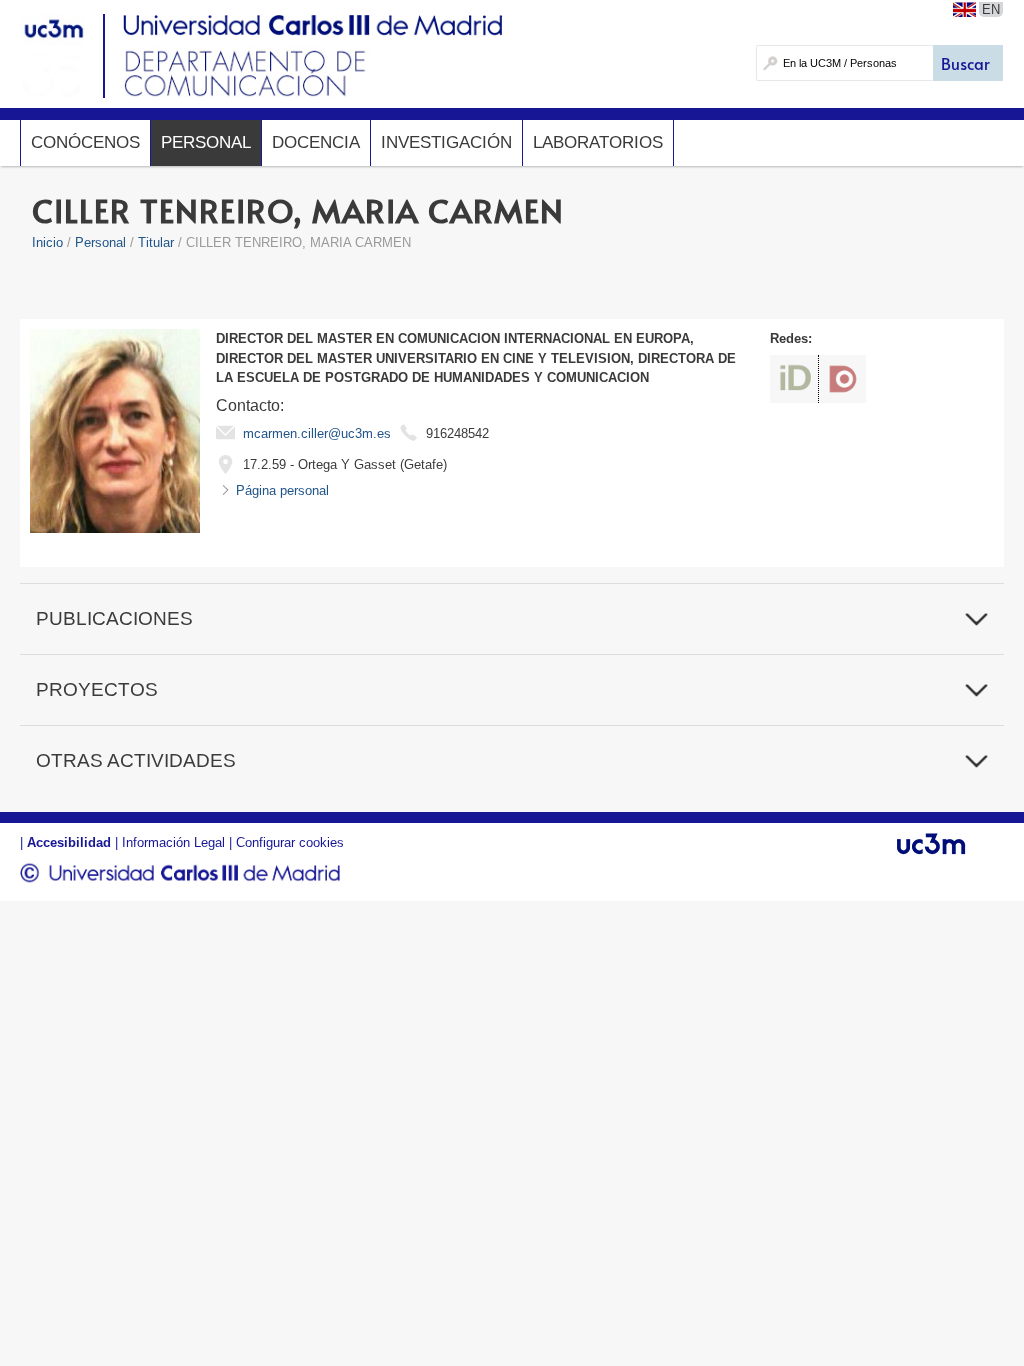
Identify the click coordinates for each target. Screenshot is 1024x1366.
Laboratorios (598, 142)
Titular (156, 242)
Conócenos (85, 142)
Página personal (282, 490)
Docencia (316, 142)
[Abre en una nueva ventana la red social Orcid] (794, 379)
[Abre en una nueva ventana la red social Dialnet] (842, 379)
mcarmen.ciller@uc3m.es (317, 433)
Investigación (446, 142)
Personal (206, 142)
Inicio (47, 242)
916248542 (457, 433)
